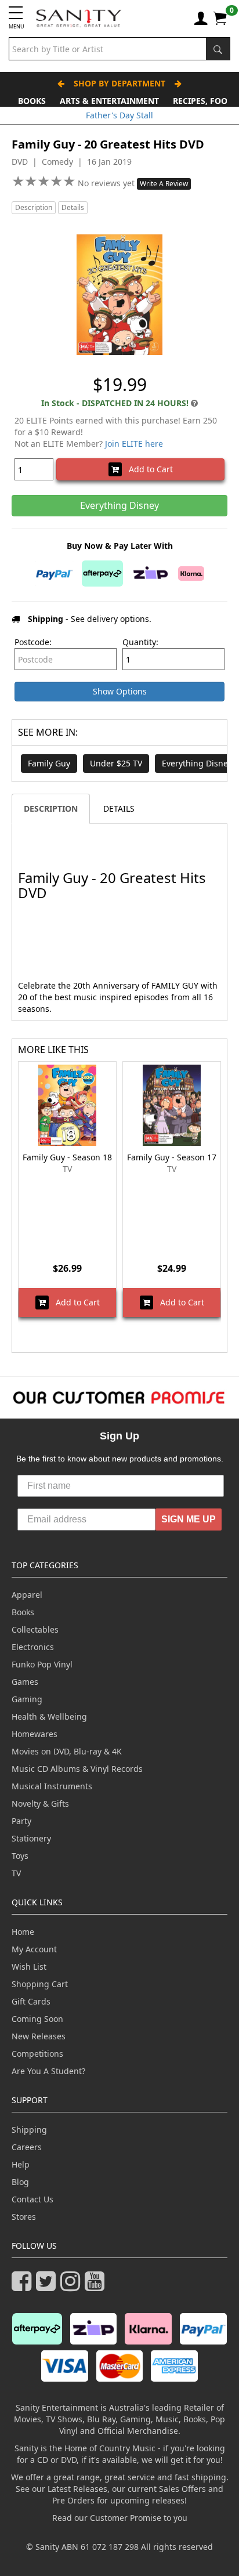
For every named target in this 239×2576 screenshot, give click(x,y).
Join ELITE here (134, 444)
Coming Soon (37, 2019)
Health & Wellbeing (49, 1716)
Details (73, 207)
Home (23, 1932)
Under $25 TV (116, 763)
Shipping (29, 2130)
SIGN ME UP (189, 1519)
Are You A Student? (48, 2071)
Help (21, 2164)
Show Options (120, 691)
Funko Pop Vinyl (42, 1664)
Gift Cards (31, 2001)
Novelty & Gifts (40, 1803)
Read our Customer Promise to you (120, 2518)
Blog (20, 2182)
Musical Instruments (52, 1786)
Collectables (35, 1629)
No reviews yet (107, 183)
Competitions (37, 2054)
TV (16, 1873)
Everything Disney (197, 763)
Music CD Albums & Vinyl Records (77, 1769)
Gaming (27, 1699)
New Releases (39, 2036)
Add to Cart (147, 469)
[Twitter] (48, 2286)
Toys (20, 1856)
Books (32, 101)
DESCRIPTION (51, 808)
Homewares (35, 1734)
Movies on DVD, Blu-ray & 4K (67, 1751)
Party (21, 1821)
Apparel (27, 1595)
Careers (27, 2147)
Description (34, 207)
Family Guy (49, 763)
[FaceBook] (24, 2286)
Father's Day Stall (119, 115)
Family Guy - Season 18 (67, 1157)
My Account (34, 1949)
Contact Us (32, 2199)
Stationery (31, 1838)
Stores (24, 2217)
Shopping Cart (40, 1984)
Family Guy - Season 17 (172, 1157)
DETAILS (119, 808)
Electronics (33, 1647)
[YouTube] (97, 2286)
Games (25, 1682)
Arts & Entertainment (109, 101)
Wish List (29, 1967)
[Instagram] (73, 2286)
